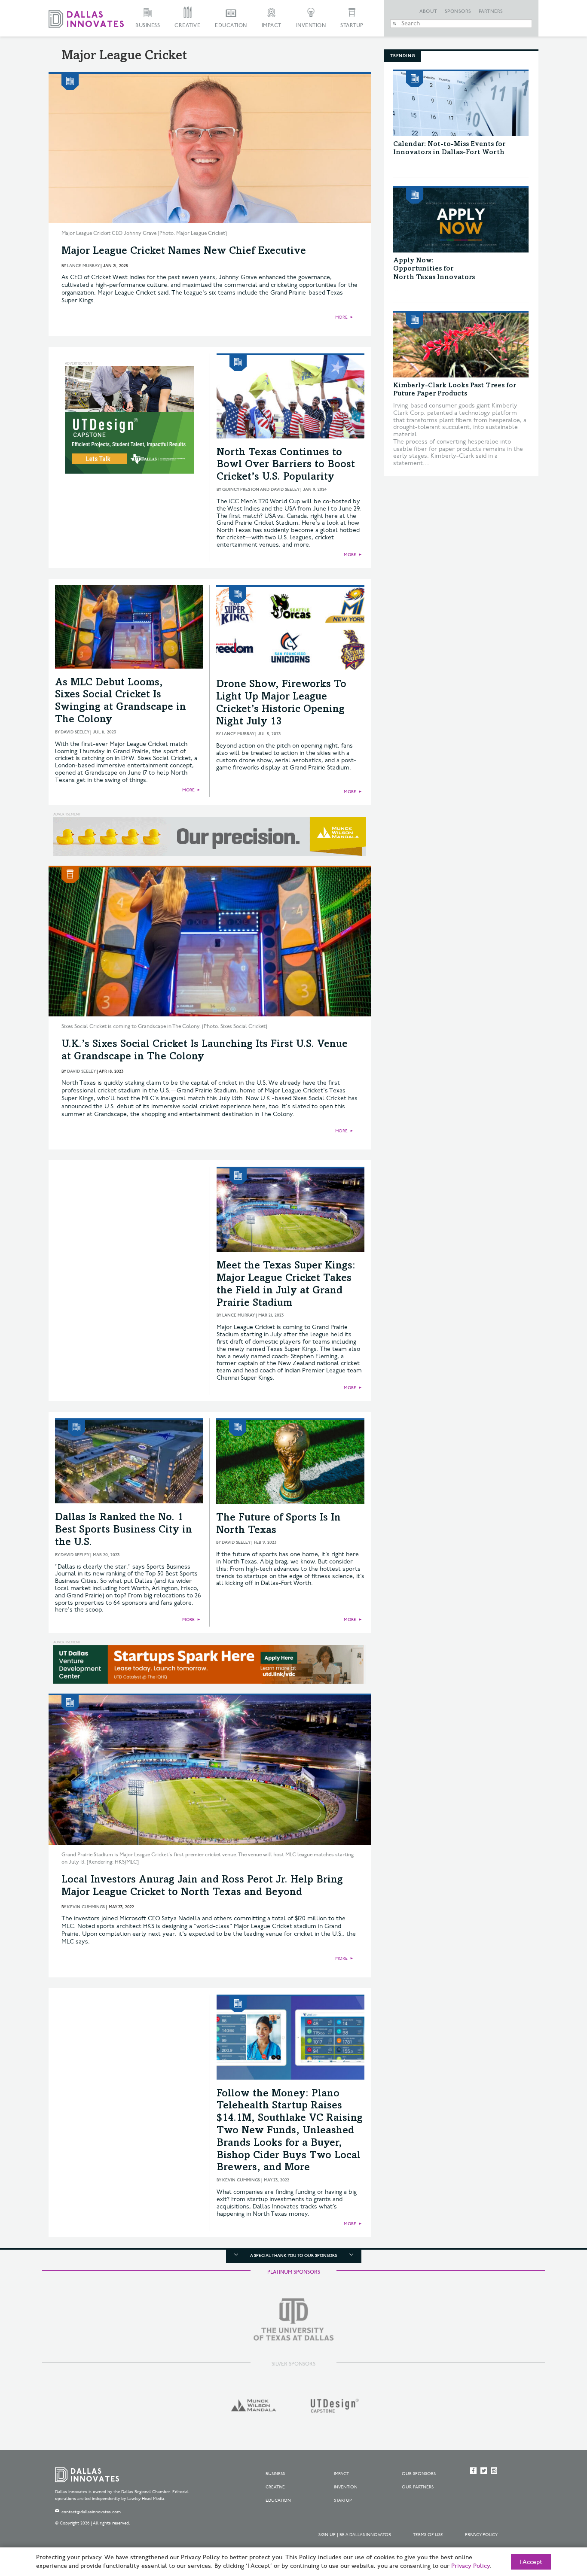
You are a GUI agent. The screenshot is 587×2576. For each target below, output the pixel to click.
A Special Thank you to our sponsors (293, 2256)
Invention (311, 26)
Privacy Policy (481, 2535)
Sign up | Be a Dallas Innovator (355, 2535)
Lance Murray (83, 266)
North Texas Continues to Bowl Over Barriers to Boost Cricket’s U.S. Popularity (286, 465)
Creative (187, 26)
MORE (341, 317)
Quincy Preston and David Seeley (261, 490)
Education (231, 26)
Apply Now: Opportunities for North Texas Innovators (434, 269)
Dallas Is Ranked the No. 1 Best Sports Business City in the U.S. (124, 1530)
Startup (352, 26)
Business (148, 26)
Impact (272, 26)
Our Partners (418, 2487)
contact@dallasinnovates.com (91, 2512)
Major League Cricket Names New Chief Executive (184, 252)
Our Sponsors (419, 2474)
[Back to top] (553, 2521)
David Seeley (75, 732)
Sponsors (458, 12)
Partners (491, 12)
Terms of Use (428, 2535)
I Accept (531, 2562)
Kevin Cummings (86, 1907)
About (428, 12)
